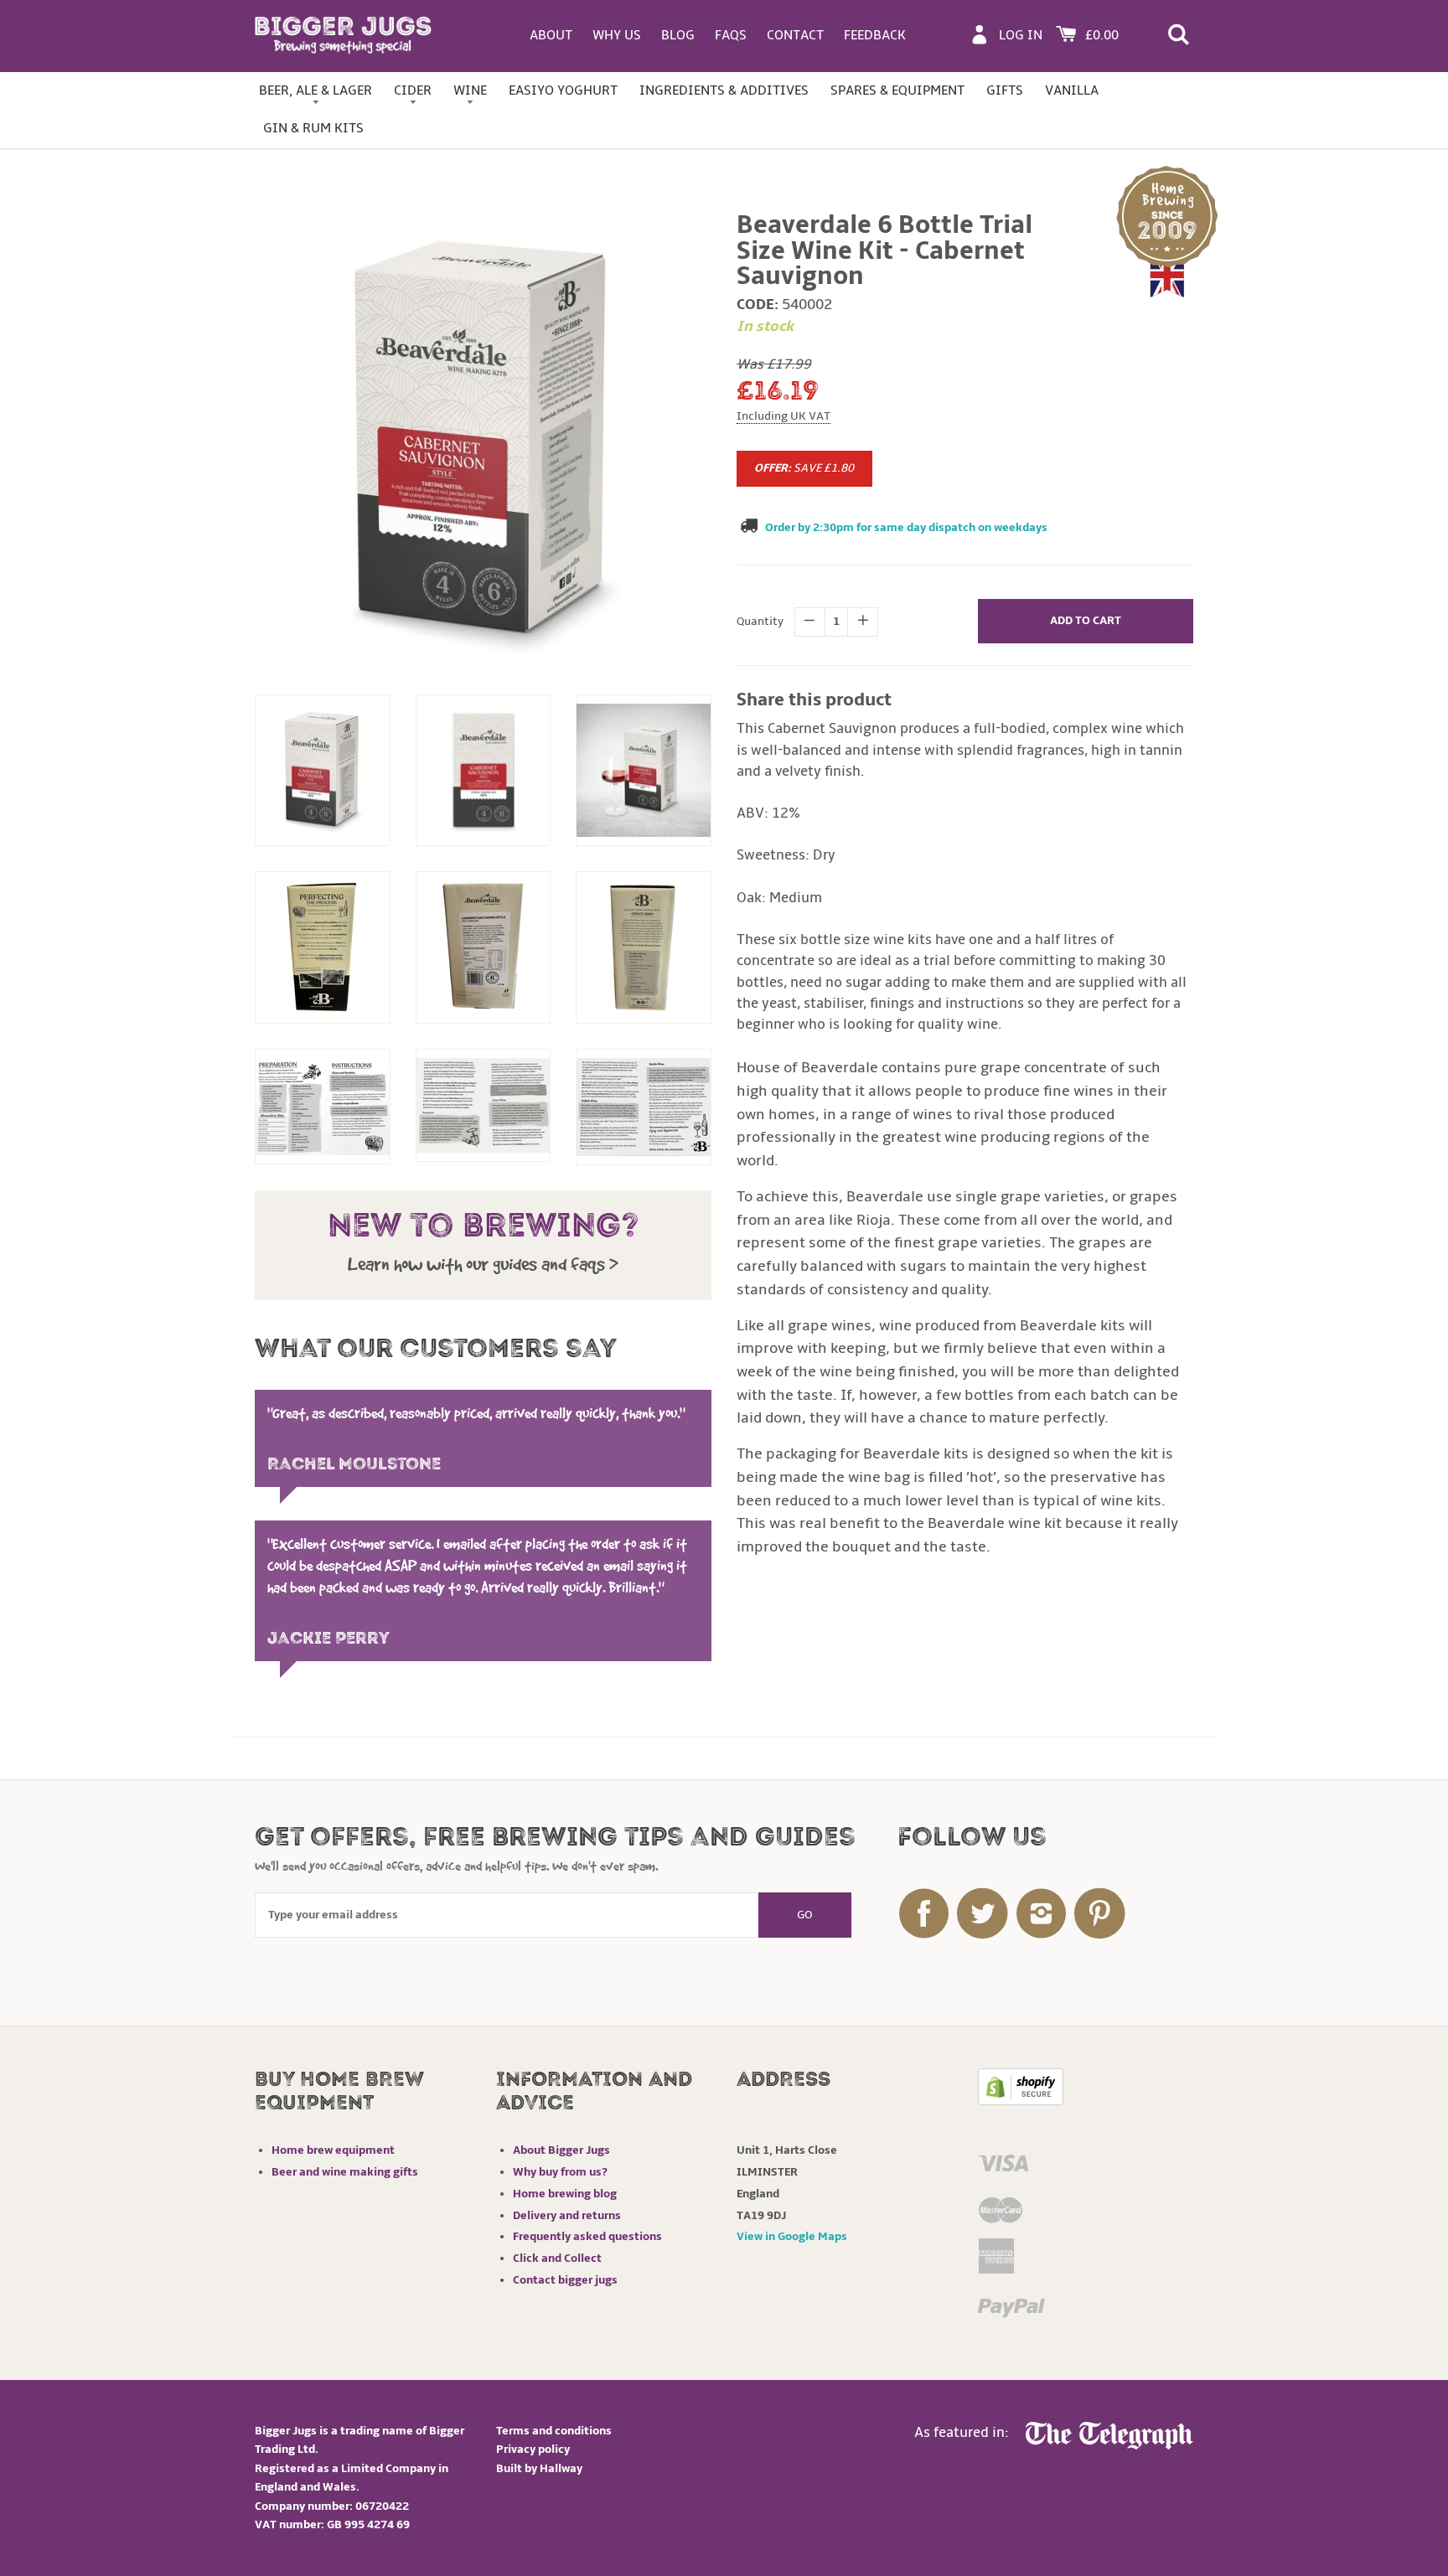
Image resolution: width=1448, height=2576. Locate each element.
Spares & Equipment (897, 90)
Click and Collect (557, 2258)
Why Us (617, 35)
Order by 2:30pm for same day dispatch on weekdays (906, 527)
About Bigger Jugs (561, 2150)
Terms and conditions (554, 2431)
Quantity (760, 621)
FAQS (731, 35)
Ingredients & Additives (724, 90)
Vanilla (1072, 90)
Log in (1021, 35)
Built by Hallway (539, 2468)
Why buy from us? (560, 2172)
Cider (413, 90)
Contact (795, 35)
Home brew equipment (333, 2150)
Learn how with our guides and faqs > (483, 1264)
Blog (678, 35)
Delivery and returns (567, 2215)
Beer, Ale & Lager (315, 90)
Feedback (875, 35)
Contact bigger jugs (565, 2280)
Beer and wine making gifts (345, 2172)
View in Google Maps (792, 2236)
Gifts (1005, 90)
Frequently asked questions (587, 2236)
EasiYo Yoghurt (563, 90)
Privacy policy (533, 2449)
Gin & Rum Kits (313, 128)
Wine (470, 90)
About (551, 35)
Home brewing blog (565, 2194)
